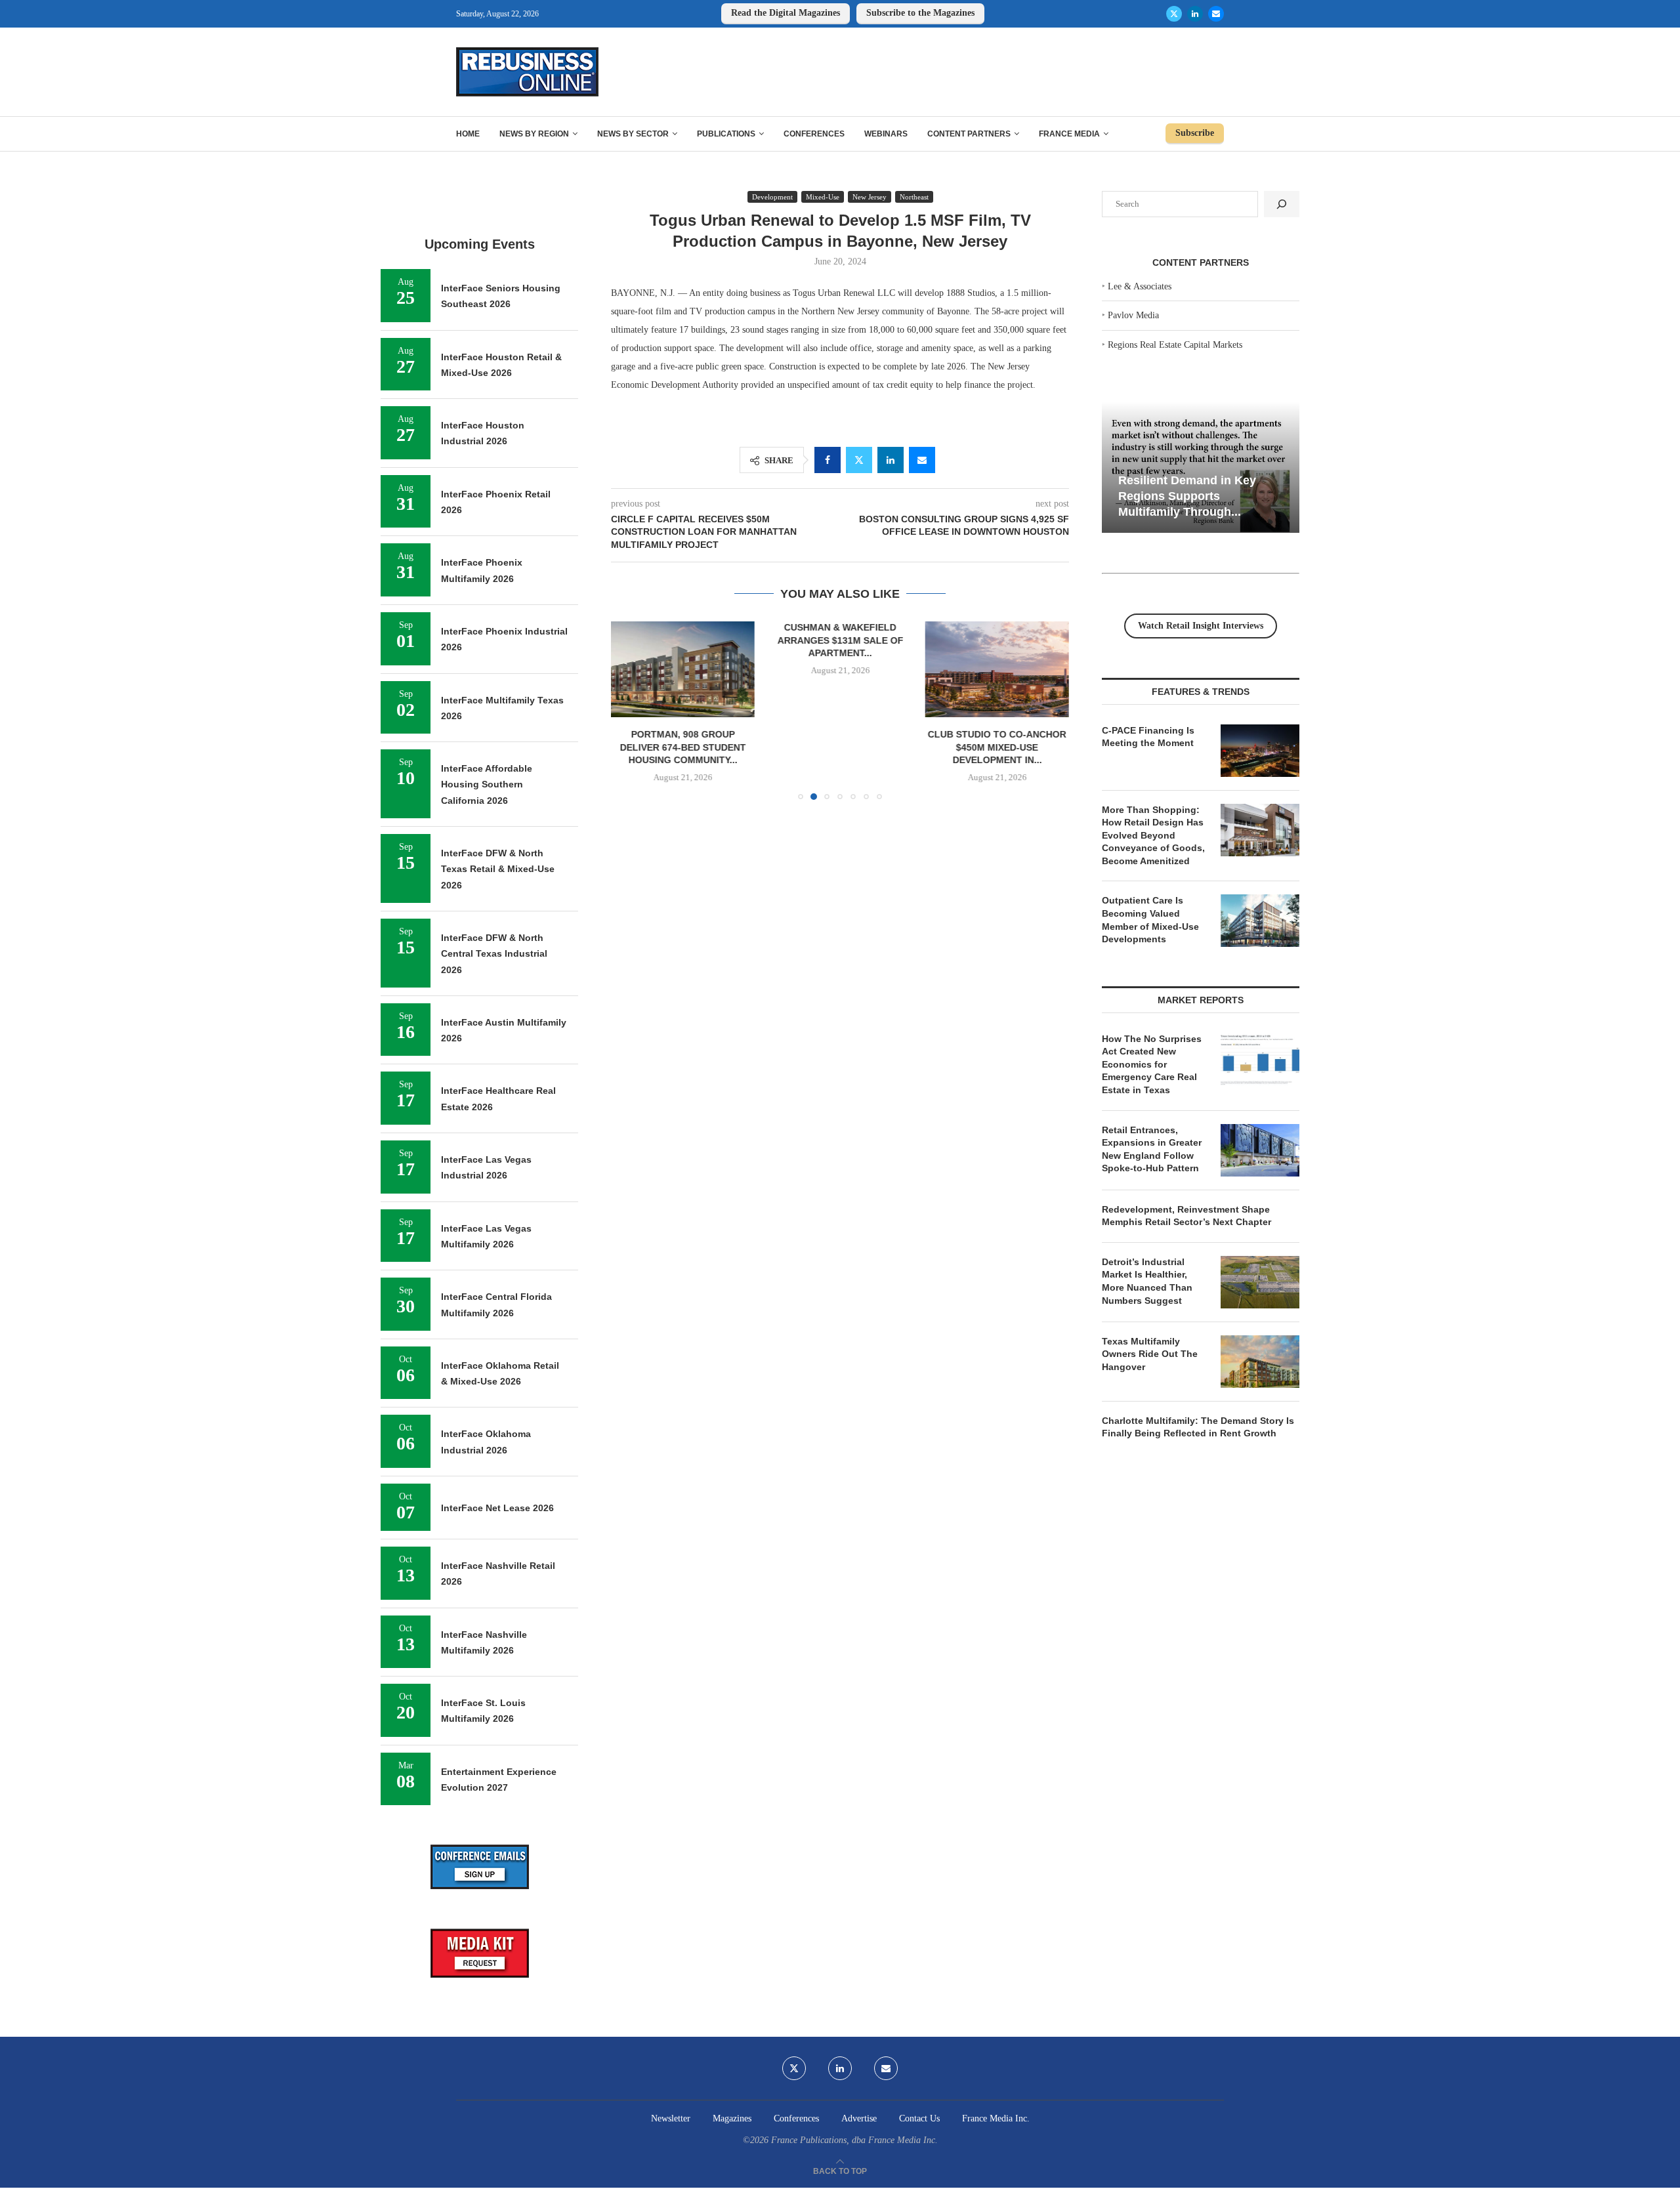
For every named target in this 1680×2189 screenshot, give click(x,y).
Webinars (886, 134)
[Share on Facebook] (828, 460)
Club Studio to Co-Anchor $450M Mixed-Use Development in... (997, 747)
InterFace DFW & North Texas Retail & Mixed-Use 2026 (498, 869)
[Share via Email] (922, 460)
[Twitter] (1174, 14)
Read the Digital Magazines (786, 13)
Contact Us (919, 2118)
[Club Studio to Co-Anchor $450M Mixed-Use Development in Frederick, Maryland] (997, 669)
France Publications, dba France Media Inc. (854, 2140)
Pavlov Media (1133, 315)
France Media (1069, 134)
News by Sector (633, 134)
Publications (726, 134)
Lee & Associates (1140, 286)
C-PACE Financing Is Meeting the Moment (1148, 737)
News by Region (534, 134)
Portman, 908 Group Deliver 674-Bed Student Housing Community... (683, 747)
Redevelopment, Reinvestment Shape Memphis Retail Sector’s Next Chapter (1186, 1216)
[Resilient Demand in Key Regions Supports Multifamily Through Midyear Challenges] (1201, 468)
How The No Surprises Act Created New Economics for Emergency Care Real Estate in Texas (1152, 1064)
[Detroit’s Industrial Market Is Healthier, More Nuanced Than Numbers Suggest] (1260, 1282)
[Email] (1216, 14)
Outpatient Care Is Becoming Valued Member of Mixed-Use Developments (1150, 920)
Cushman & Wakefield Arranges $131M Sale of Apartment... (840, 640)
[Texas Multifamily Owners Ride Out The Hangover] (1260, 1362)
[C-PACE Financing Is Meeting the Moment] (1260, 751)
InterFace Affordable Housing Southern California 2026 (487, 784)
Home (468, 134)
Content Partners (969, 134)
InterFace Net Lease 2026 (497, 1508)
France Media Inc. (996, 2118)
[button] (629, 710)
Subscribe (1195, 133)
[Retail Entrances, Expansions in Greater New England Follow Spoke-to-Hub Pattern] (1260, 1150)
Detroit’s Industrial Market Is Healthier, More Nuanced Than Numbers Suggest (1147, 1281)
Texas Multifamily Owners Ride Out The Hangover (1150, 1354)
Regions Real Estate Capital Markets (1175, 345)
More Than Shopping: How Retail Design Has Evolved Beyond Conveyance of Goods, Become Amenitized (1153, 835)
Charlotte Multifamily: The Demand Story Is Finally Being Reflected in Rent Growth (1198, 1427)
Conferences (814, 134)
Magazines (732, 2118)
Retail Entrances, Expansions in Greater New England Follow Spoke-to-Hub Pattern (1152, 1149)
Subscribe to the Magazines (920, 13)
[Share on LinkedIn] (891, 460)
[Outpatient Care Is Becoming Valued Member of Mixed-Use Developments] (1260, 921)
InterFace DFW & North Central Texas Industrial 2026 (494, 954)
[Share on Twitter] (859, 460)
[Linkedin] (1195, 14)
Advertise (859, 2118)
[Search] (1282, 204)
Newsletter (671, 2118)
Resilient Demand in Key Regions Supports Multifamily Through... (1187, 496)
